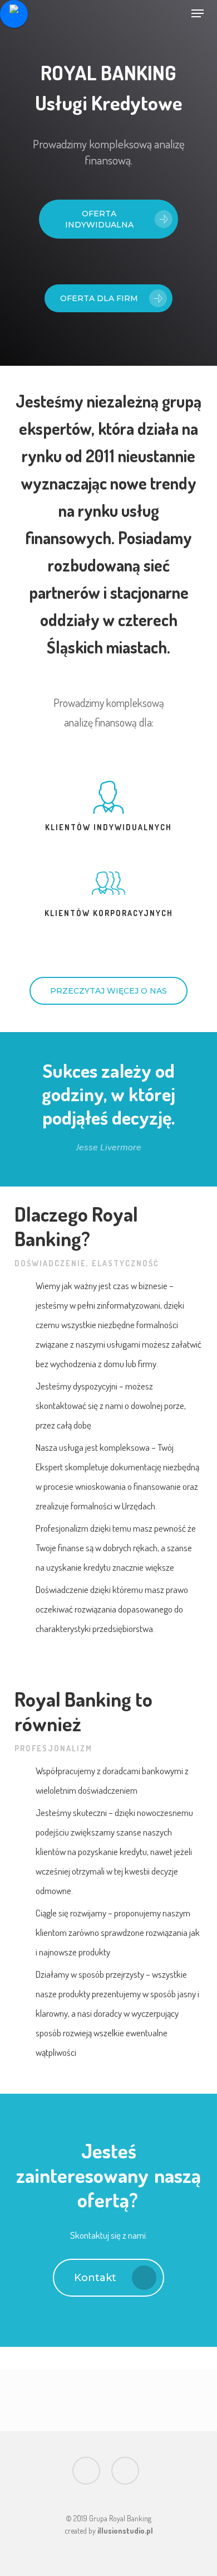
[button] (198, 13)
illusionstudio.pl (125, 2531)
